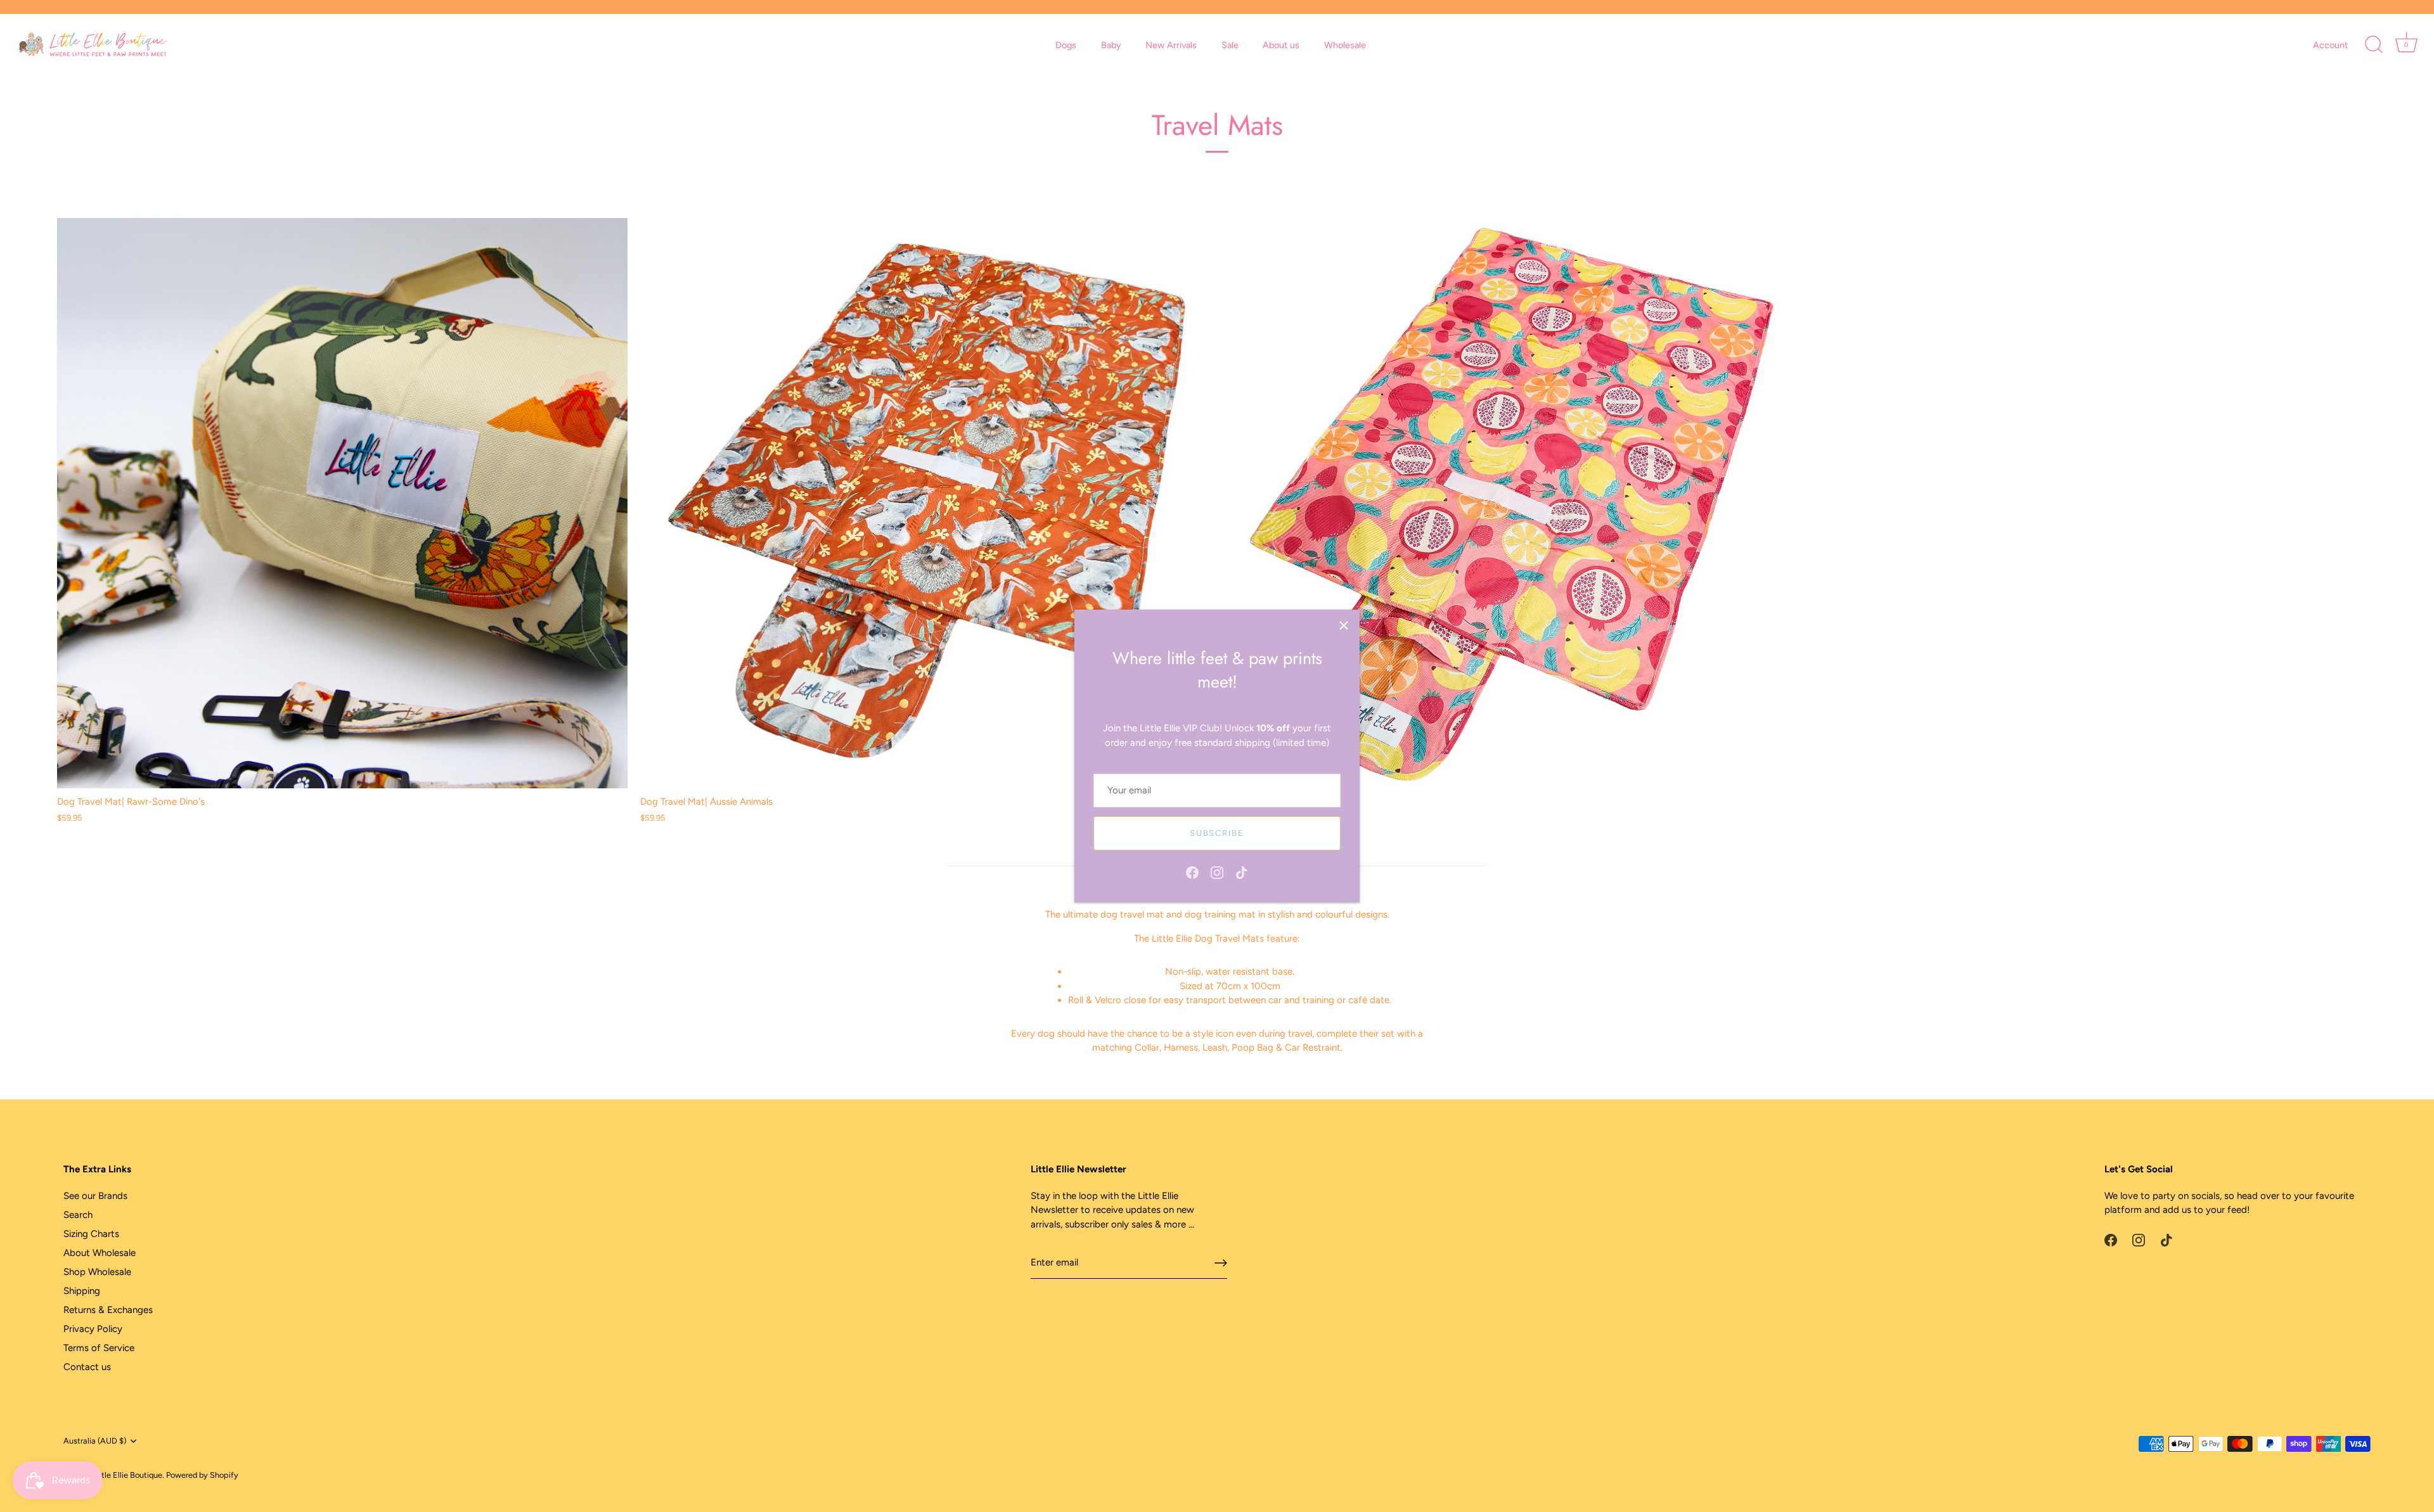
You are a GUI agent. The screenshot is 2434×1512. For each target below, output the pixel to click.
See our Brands (95, 1196)
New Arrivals (1171, 45)
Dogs (1066, 45)
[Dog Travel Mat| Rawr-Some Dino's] (342, 503)
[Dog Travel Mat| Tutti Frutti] (1509, 503)
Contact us (87, 1367)
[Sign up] (1221, 1263)
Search (78, 1215)
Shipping (82, 1291)
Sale (1230, 45)
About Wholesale (100, 1253)
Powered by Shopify (202, 1475)
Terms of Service (99, 1348)
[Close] (1344, 625)
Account (2330, 45)
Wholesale (1345, 45)
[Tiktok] (1242, 871)
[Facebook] (1192, 871)
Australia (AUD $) (95, 1441)
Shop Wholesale (97, 1272)
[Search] (2374, 45)
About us (1281, 45)
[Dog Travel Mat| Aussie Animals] (925, 503)
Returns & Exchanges (108, 1310)
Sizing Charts (91, 1234)
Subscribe (1217, 833)
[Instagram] (1217, 871)
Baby (1111, 45)
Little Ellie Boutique (127, 1475)
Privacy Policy (93, 1329)
